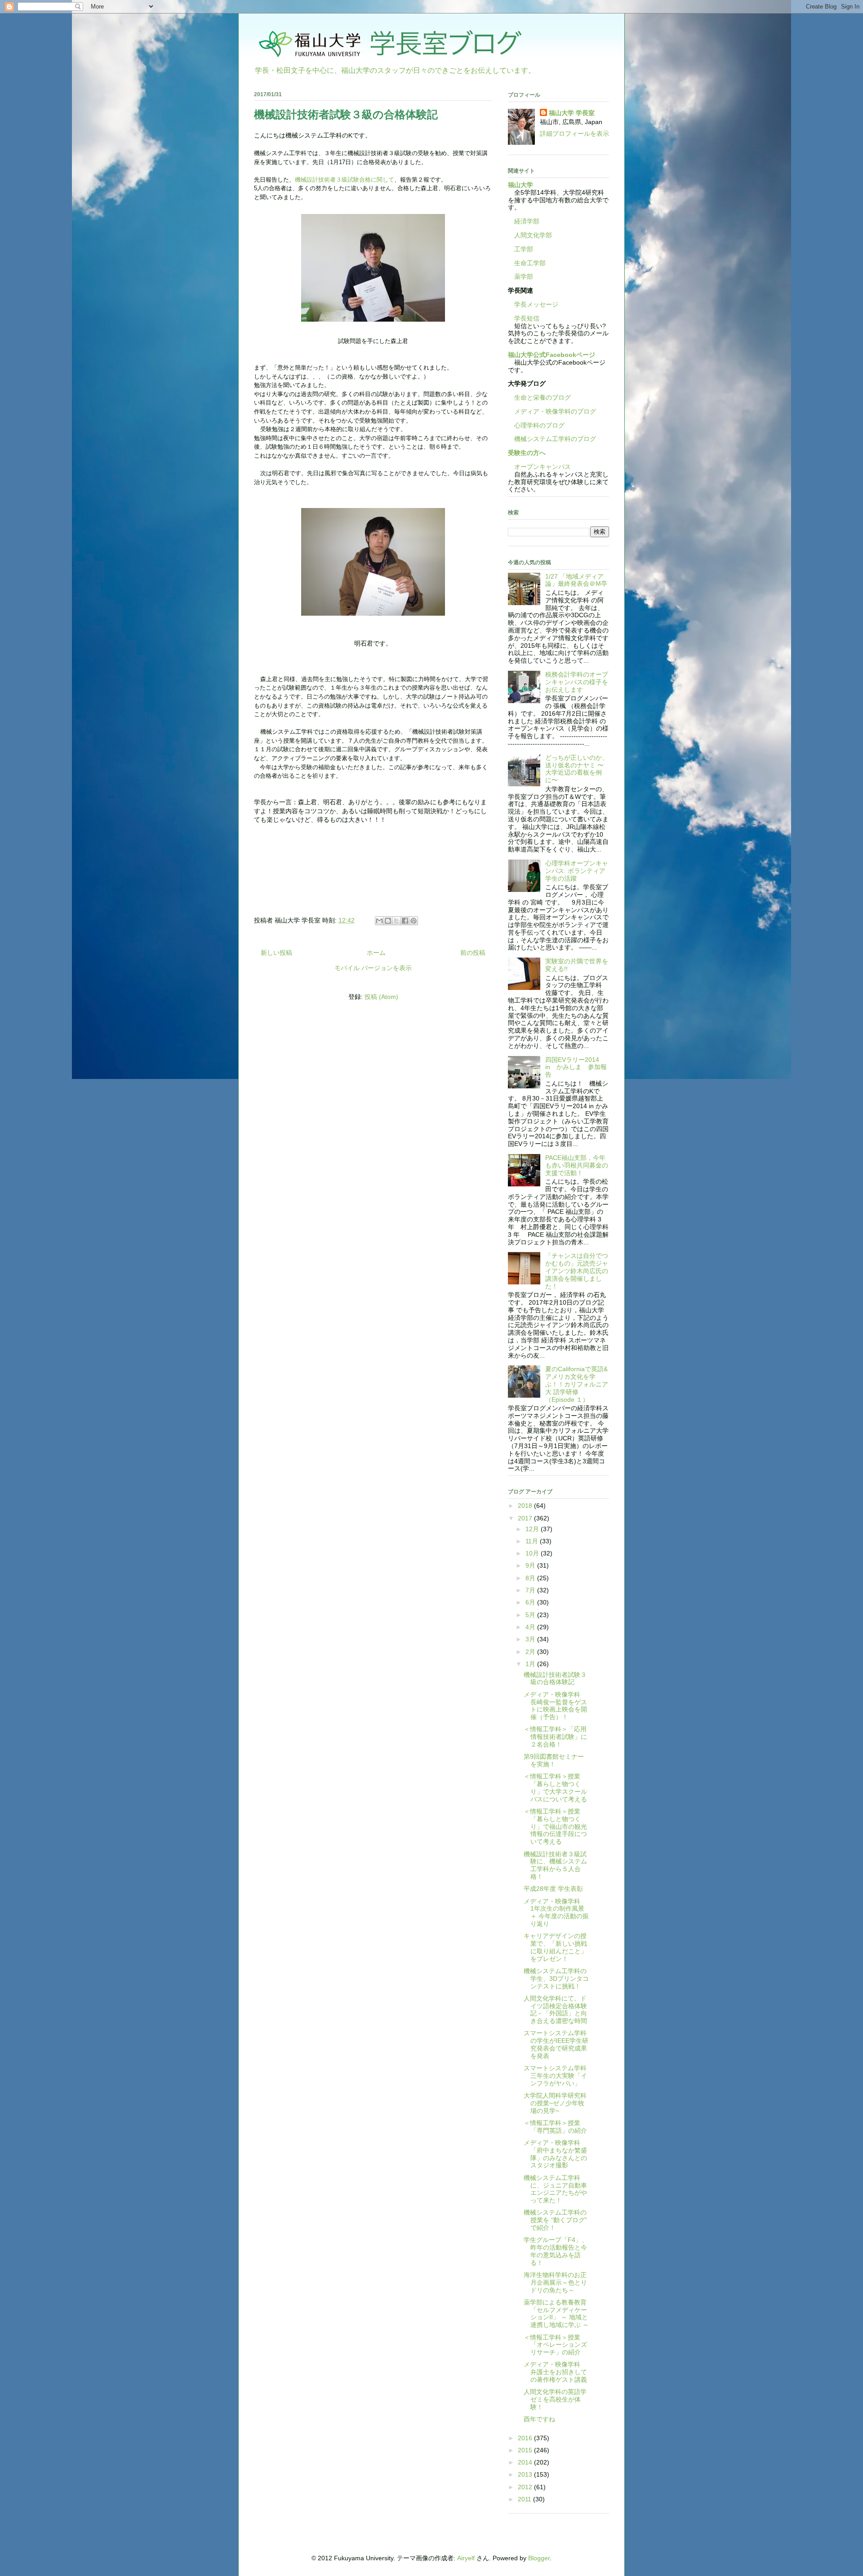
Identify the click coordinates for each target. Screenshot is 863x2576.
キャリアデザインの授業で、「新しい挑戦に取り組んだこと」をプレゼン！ (555, 1947)
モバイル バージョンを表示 (373, 968)
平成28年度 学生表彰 (553, 1889)
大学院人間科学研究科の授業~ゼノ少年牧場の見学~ (555, 2103)
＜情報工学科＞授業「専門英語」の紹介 (555, 2127)
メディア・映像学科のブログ (552, 411)
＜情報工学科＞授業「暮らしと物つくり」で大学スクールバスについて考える (555, 1787)
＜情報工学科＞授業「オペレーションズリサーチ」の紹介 (555, 2345)
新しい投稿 (276, 953)
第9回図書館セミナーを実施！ (554, 1760)
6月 (531, 1602)
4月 (531, 1627)
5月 (531, 1615)
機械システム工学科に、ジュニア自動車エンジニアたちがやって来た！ (555, 2189)
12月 (533, 1529)
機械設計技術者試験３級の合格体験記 (346, 114)
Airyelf (466, 2558)
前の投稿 (473, 953)
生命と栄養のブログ (539, 397)
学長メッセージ (533, 304)
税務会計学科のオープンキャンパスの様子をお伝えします (577, 682)
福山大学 (520, 185)
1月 (531, 1664)
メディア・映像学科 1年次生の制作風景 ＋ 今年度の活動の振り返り (556, 1912)
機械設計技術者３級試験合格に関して (345, 180)
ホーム (376, 953)
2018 (526, 1506)
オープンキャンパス (539, 467)
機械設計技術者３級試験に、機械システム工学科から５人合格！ (555, 1865)
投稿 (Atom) (381, 997)
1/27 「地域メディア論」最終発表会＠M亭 (576, 580)
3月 (531, 1639)
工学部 (524, 249)
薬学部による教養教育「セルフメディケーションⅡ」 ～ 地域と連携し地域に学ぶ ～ (556, 2313)
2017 (526, 1518)
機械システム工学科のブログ (552, 439)
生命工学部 (530, 263)
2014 (526, 2462)
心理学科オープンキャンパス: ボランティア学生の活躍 (577, 871)
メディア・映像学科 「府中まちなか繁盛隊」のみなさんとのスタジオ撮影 (555, 2154)
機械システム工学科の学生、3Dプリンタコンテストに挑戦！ (556, 1979)
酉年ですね (539, 2419)
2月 (531, 1652)
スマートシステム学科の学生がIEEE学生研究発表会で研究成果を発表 (556, 2044)
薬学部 (524, 276)
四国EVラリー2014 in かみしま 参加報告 (576, 1067)
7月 (531, 1590)
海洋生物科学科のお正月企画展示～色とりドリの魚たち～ (555, 2282)
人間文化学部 (533, 235)
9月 (531, 1565)
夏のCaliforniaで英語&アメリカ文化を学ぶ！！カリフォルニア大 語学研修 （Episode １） (577, 1384)
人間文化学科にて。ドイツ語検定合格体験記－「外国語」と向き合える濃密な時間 (555, 2010)
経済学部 (527, 221)
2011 (525, 2499)
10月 (533, 1553)
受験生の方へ (527, 453)
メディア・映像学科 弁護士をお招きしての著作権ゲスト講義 (555, 2372)
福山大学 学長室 (572, 113)
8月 (531, 1578)
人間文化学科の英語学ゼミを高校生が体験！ (555, 2399)
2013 (526, 2474)
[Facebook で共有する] (405, 921)
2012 (526, 2487)
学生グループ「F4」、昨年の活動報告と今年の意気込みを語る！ (556, 2251)
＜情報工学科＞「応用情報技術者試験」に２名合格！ (555, 1737)
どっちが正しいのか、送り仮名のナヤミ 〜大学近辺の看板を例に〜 (577, 769)
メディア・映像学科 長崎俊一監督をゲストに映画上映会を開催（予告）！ (555, 1706)
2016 (526, 2438)
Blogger (539, 2558)
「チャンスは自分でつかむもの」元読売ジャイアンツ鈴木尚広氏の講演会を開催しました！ (577, 1271)
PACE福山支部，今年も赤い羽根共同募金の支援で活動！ (577, 1165)
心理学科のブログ (536, 425)
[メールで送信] (379, 921)
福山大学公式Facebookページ (552, 355)
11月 (533, 1541)
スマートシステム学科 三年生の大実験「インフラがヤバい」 (558, 2076)
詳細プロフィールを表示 (574, 134)
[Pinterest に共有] (414, 921)
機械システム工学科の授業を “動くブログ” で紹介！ (555, 2220)
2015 (526, 2450)
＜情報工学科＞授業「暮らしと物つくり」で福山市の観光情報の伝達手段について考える (555, 1826)
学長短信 (524, 318)
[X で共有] (396, 921)
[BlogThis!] (388, 921)
